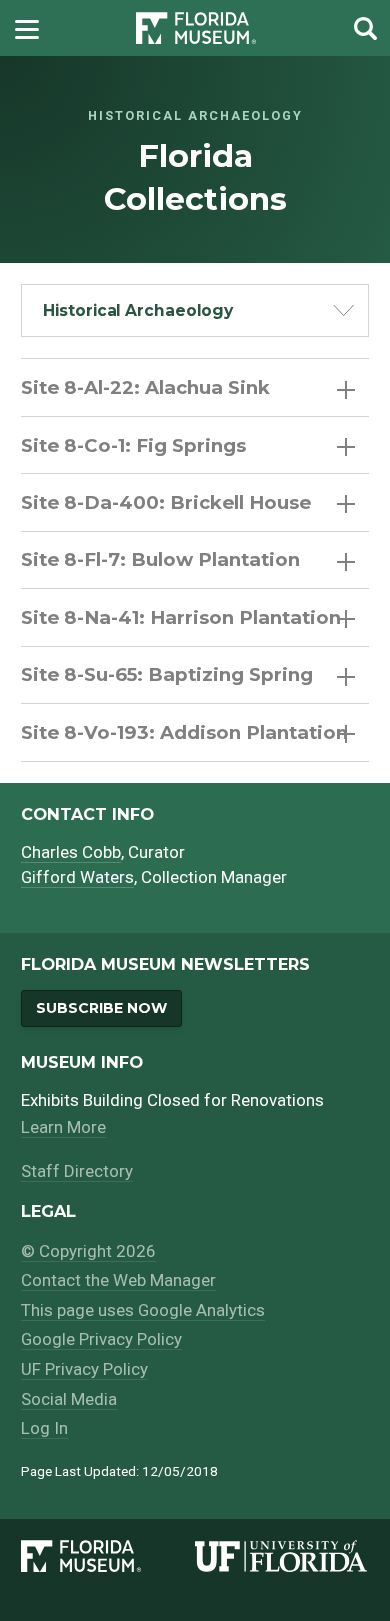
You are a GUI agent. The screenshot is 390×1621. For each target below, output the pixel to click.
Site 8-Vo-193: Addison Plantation (184, 732)
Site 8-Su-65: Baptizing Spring (167, 674)
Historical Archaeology (138, 310)
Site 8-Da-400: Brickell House (166, 502)
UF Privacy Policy (84, 1369)
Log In (44, 1428)
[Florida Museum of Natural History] (108, 1556)
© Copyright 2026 (88, 1251)
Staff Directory (77, 1171)
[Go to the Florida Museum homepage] (196, 28)
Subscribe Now (101, 1008)
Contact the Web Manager (118, 1280)
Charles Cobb (71, 852)
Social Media (69, 1399)
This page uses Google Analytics (143, 1310)
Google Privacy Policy (101, 1339)
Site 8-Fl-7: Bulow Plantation (160, 559)
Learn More (63, 1127)
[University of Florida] (282, 1556)
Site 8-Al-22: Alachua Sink (145, 387)
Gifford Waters (77, 877)
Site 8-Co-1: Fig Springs (133, 445)
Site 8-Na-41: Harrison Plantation (181, 617)
